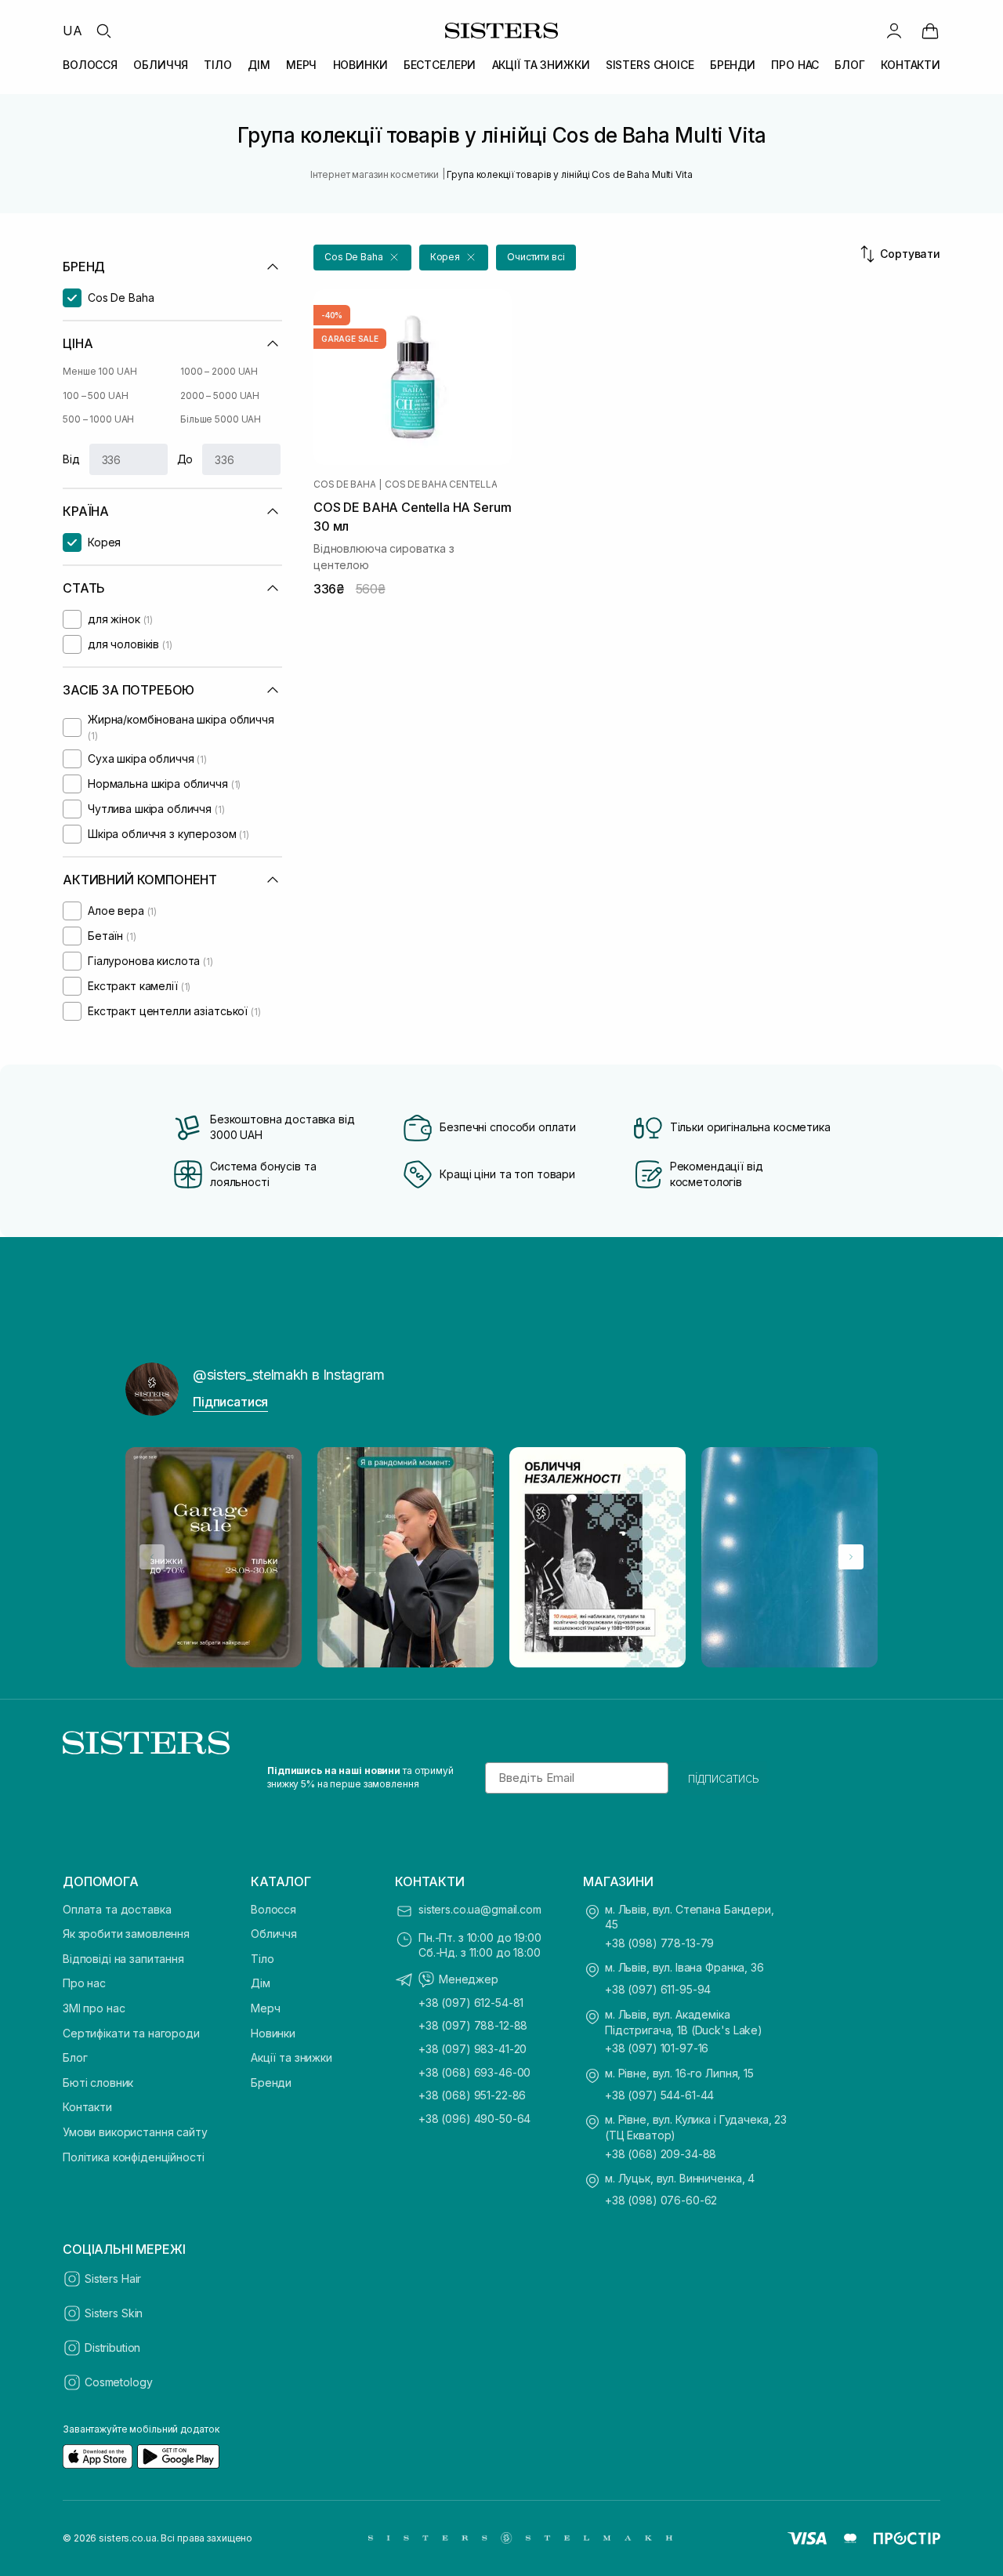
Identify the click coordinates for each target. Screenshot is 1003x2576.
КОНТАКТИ (911, 65)
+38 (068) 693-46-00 (474, 2072)
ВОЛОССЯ (90, 65)
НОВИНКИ (360, 65)
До (185, 459)
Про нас (84, 1983)
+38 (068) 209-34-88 (661, 2154)
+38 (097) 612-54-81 (471, 2003)
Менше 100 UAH (100, 371)
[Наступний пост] (851, 1557)
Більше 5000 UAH (221, 419)
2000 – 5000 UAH (220, 395)
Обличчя (274, 1934)
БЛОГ (849, 65)
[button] (362, 258)
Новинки (273, 2033)
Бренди (271, 2083)
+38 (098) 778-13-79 (659, 1943)
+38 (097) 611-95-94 (658, 1989)
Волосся (273, 1909)
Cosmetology (118, 2382)
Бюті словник (98, 2083)
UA (72, 31)
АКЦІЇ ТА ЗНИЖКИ (541, 65)
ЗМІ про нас (94, 2008)
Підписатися (230, 1402)
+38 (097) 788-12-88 (473, 2025)
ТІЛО (217, 65)
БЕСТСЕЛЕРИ (440, 65)
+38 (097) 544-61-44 (659, 2095)
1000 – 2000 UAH (219, 371)
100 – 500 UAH (95, 395)
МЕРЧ (301, 65)
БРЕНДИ (733, 65)
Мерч (265, 2008)
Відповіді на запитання (123, 1959)
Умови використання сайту (135, 2132)
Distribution (112, 2347)
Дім (261, 1983)
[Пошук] (103, 31)
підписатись (724, 1778)
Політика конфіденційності (134, 2157)
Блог (75, 2057)
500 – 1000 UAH (98, 419)
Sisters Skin (114, 2313)
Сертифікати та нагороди (131, 2033)
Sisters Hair (113, 2278)
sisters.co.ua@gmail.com (480, 1909)
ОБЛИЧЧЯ (161, 65)
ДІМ (259, 65)
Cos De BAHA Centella (441, 484)
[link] (930, 31)
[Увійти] (894, 31)
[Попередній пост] (152, 1557)
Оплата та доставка (117, 1909)
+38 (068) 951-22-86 (472, 2095)
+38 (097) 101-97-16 (657, 2048)
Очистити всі (536, 257)
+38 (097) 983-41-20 (473, 2049)
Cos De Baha (344, 484)
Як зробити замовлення (126, 1934)
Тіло (262, 1959)
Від (71, 459)
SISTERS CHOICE (650, 65)
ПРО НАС (795, 65)
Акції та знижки (291, 2057)
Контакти (87, 2107)
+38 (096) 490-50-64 (474, 2119)
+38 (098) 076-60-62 (661, 2200)
